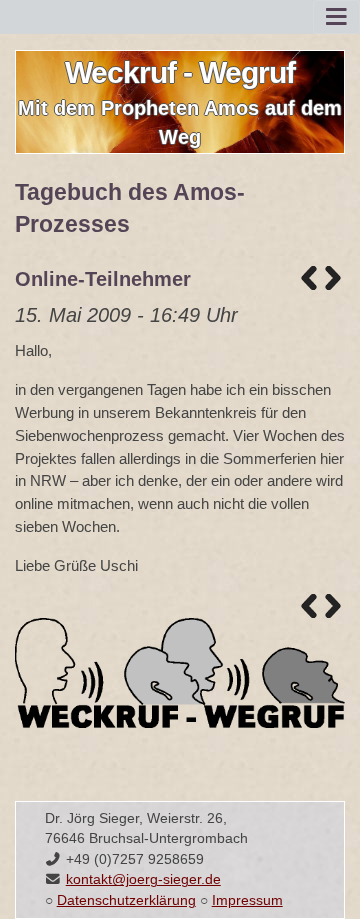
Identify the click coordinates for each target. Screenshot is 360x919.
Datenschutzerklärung (126, 900)
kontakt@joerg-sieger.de (143, 879)
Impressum (247, 900)
